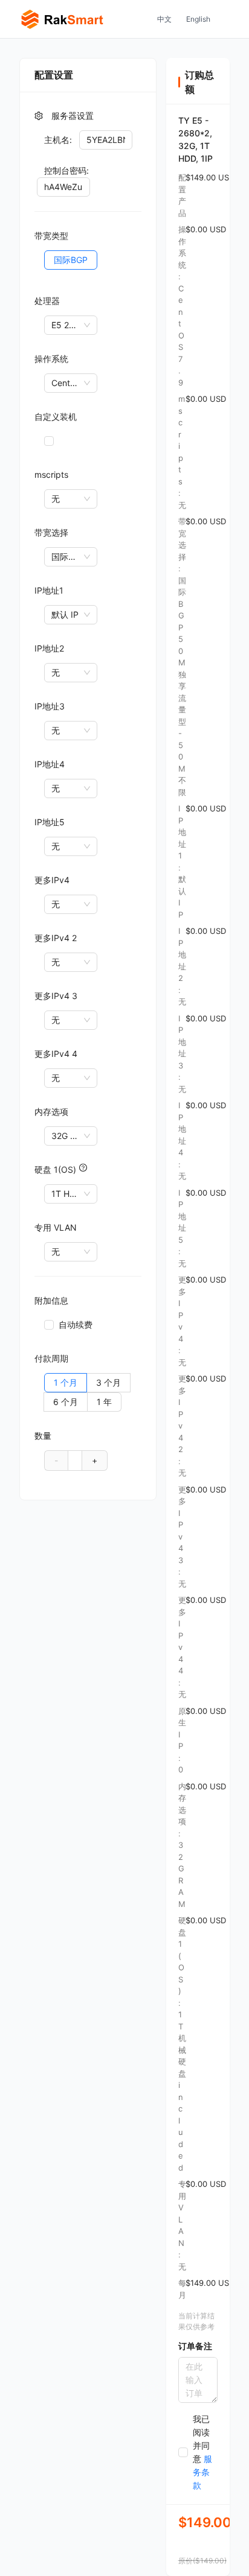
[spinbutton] (75, 1460)
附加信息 (51, 1300)
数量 (43, 1436)
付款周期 (51, 1358)
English (198, 19)
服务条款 (202, 2472)
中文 (164, 19)
